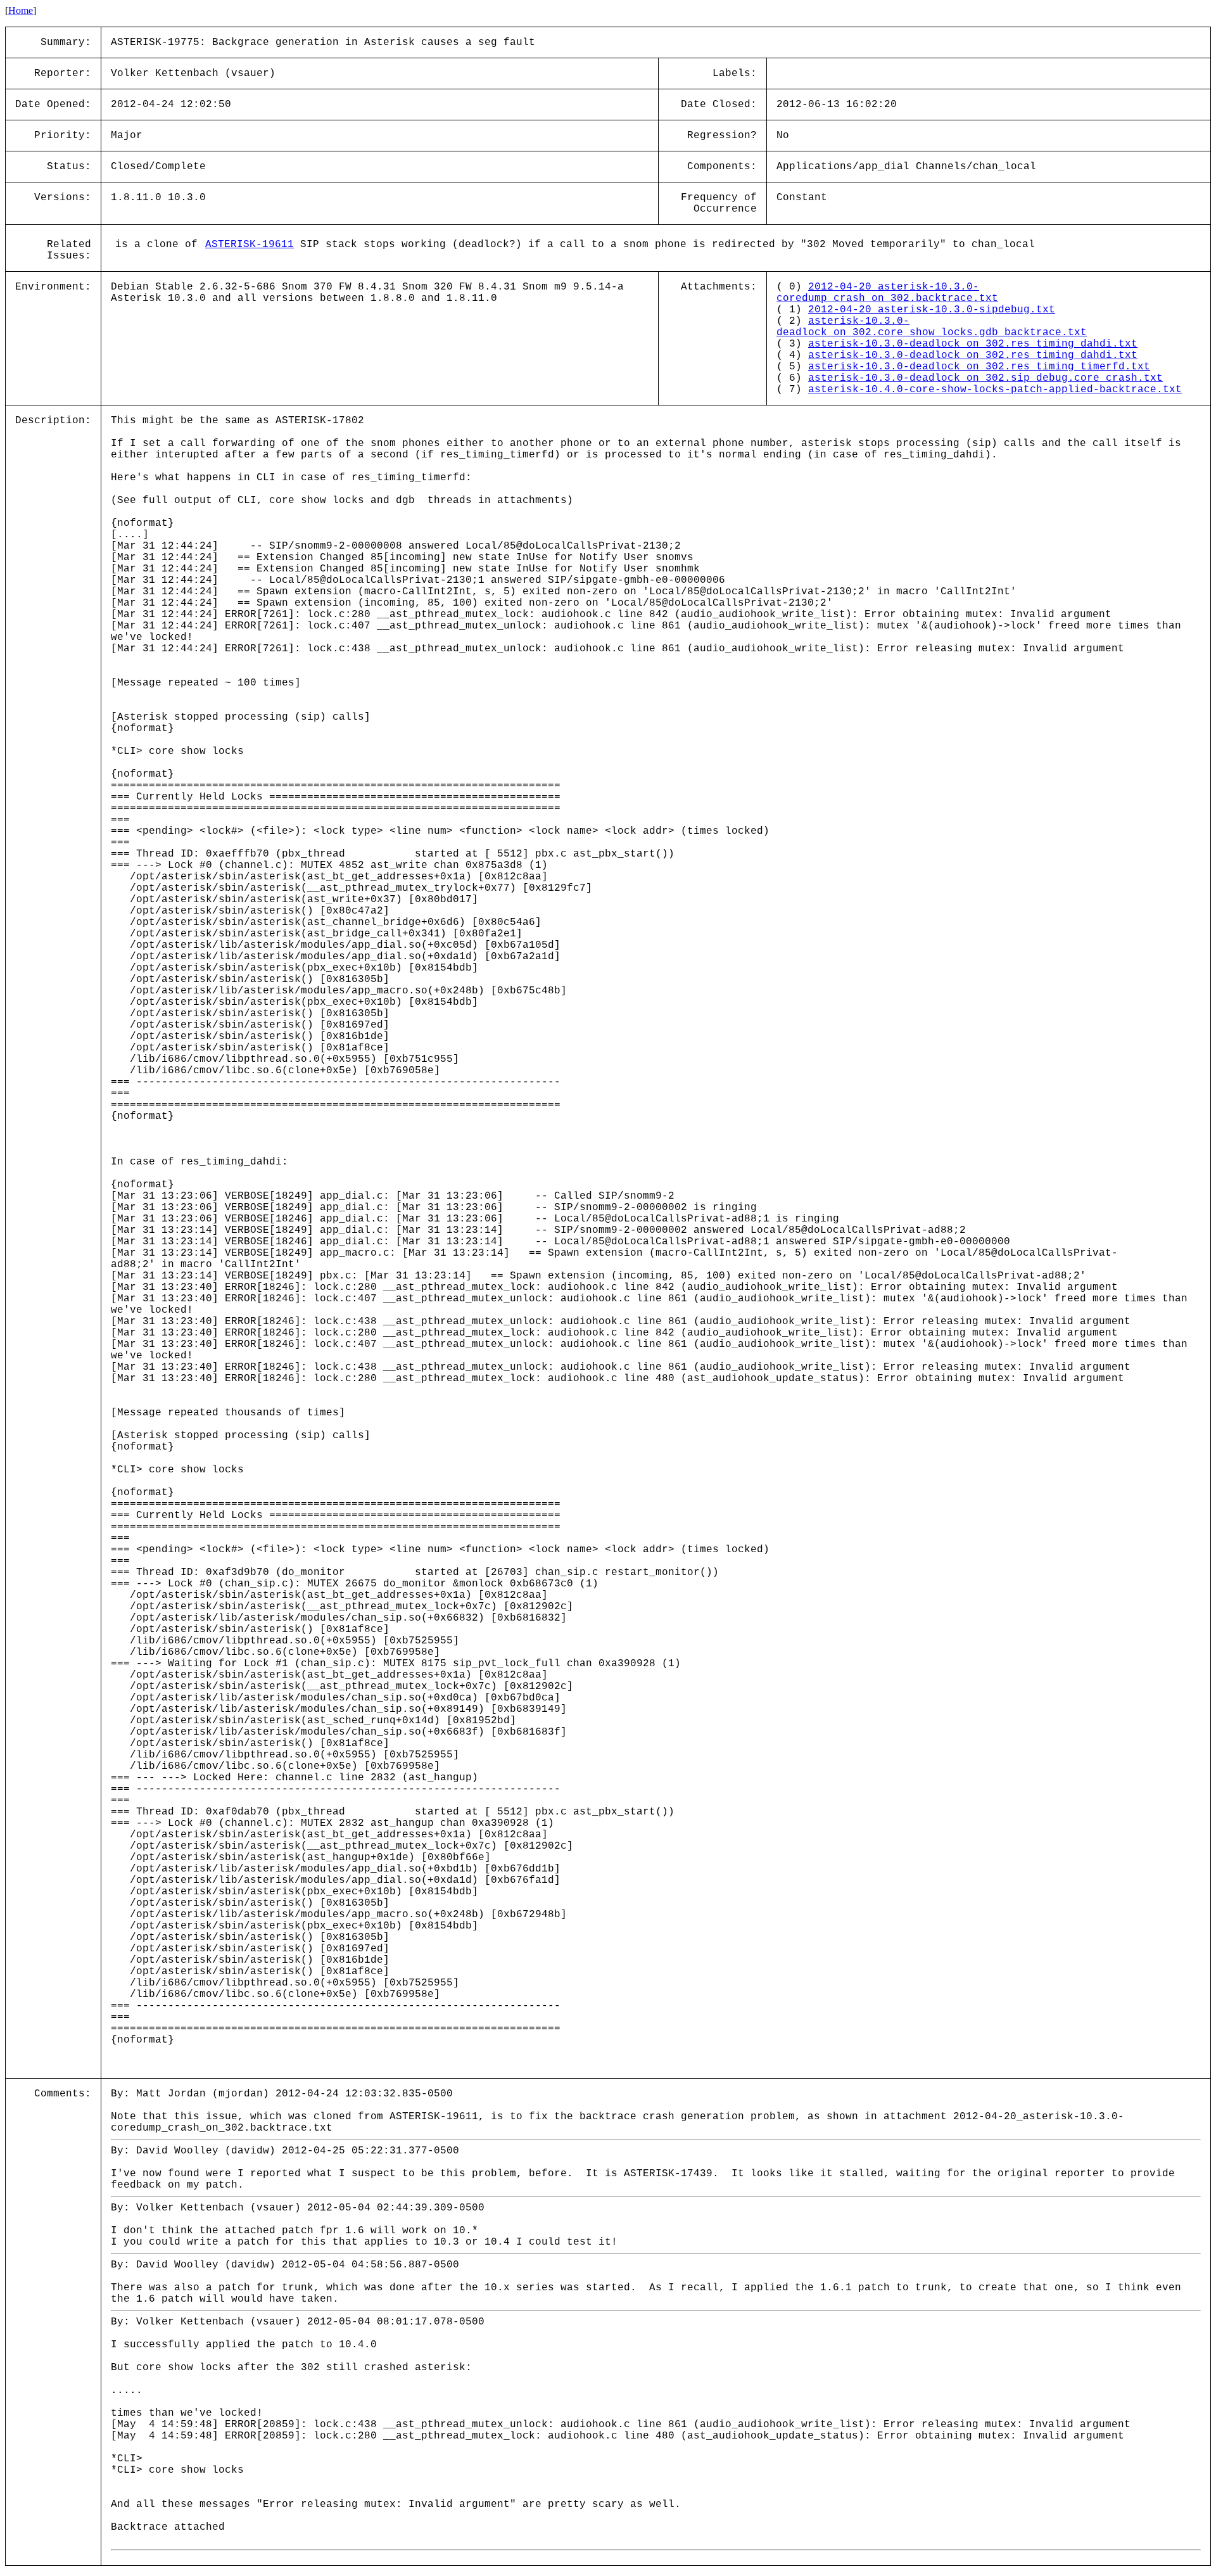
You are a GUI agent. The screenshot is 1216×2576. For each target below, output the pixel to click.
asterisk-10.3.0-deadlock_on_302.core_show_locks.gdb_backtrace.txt (932, 327)
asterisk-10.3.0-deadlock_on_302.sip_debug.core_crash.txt (985, 378)
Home (21, 10)
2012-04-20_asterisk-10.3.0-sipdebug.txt (932, 310)
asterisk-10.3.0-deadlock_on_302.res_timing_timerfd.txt (979, 367)
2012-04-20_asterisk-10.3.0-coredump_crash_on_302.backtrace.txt (887, 293)
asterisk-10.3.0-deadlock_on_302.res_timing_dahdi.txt (973, 344)
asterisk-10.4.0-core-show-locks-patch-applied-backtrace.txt (995, 390)
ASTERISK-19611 (250, 245)
